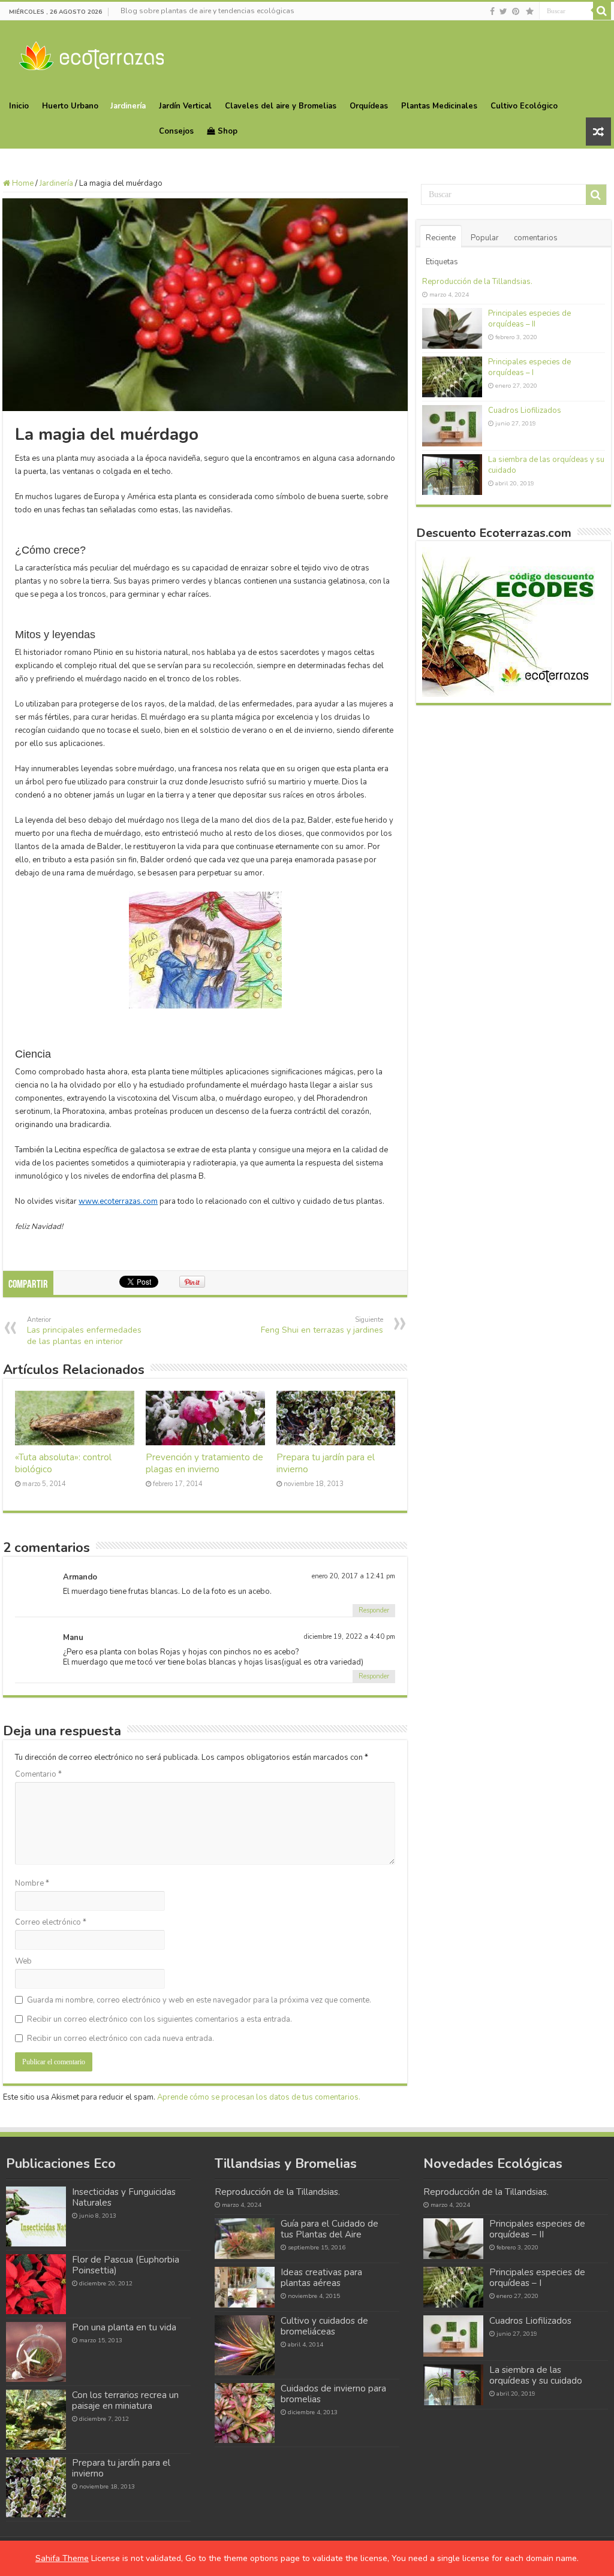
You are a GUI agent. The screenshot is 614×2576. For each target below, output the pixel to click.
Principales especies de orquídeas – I (529, 367)
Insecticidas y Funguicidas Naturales (124, 2197)
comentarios (536, 238)
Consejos (176, 131)
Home (22, 183)
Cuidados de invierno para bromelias (333, 2394)
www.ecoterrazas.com (118, 1201)
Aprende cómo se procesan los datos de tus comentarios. (259, 2097)
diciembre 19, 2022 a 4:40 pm (350, 1637)
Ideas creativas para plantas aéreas (321, 2278)
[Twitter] (503, 11)
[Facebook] (492, 11)
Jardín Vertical (185, 106)
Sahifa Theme (62, 2558)
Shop (228, 131)
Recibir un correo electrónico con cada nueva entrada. (121, 2039)
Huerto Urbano (70, 106)
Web (23, 1961)
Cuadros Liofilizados (525, 410)
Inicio (19, 106)
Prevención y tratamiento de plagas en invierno (204, 1463)
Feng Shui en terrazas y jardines (322, 1325)
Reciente (441, 238)
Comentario (38, 1774)
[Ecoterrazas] (91, 54)
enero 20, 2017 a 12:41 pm (353, 1576)
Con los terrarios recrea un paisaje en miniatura (125, 2400)
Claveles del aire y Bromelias (281, 106)
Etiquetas (442, 262)
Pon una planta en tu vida (124, 2327)
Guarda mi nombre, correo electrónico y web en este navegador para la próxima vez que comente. (199, 2000)
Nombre (32, 1883)
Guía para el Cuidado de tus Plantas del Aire (329, 2229)
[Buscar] (602, 11)
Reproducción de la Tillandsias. (477, 282)
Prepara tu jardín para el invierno (121, 2468)
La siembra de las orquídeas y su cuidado (536, 2375)
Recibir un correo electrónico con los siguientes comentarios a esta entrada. (159, 2019)
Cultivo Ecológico (524, 106)
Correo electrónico (51, 1922)
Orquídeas (369, 106)
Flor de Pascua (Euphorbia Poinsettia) (126, 2265)
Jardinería (128, 106)
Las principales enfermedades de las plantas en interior (84, 1331)
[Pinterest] (516, 11)
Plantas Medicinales (439, 106)
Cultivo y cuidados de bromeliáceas (324, 2326)
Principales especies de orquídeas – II (529, 319)
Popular (485, 238)
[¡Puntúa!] (530, 11)
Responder (374, 1610)
